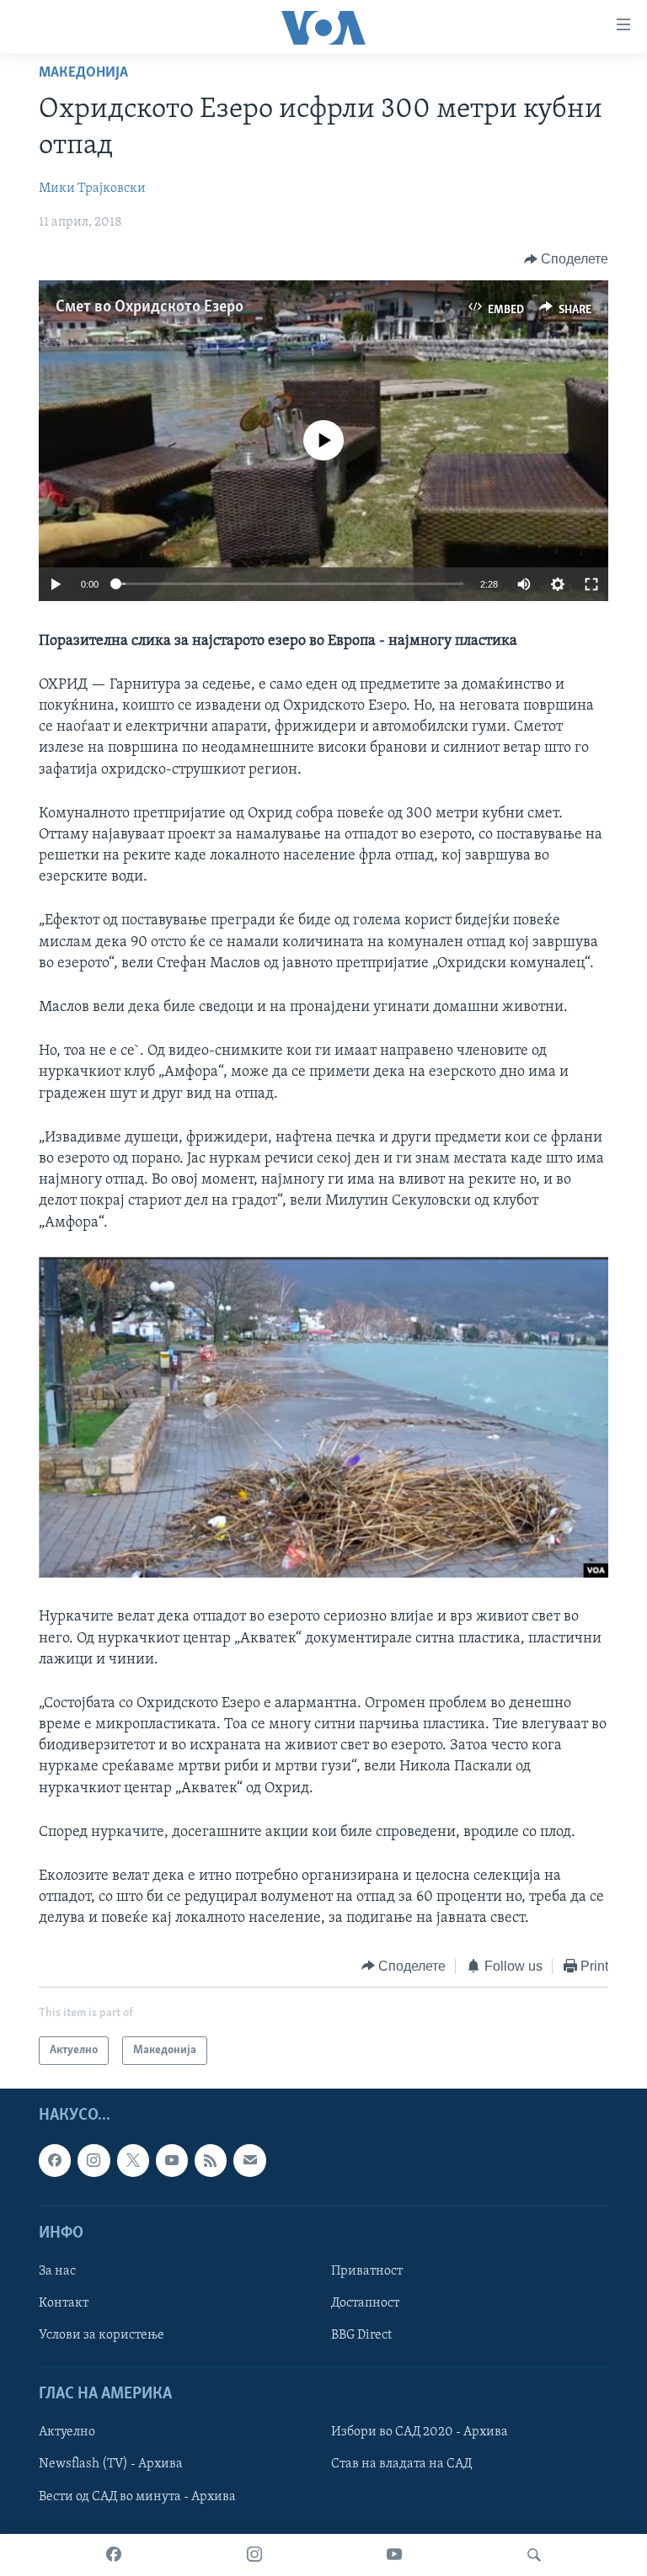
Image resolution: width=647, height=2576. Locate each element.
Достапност (365, 2303)
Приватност (367, 2271)
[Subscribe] (249, 2160)
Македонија (83, 73)
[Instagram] (254, 2555)
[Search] (534, 2555)
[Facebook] (114, 2555)
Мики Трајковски (92, 189)
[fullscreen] (591, 584)
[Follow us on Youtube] (172, 2160)
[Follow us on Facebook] (55, 2160)
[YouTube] (394, 2555)
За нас (57, 2271)
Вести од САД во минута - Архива (137, 2497)
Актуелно (67, 2433)
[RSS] (211, 2160)
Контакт (64, 2303)
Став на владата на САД (401, 2465)
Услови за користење (102, 2335)
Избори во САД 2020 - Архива (420, 2433)
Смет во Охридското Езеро (150, 307)
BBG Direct (361, 2335)
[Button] (567, 259)
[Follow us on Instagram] (94, 2160)
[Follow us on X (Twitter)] (133, 2160)
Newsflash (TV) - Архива (111, 2465)
